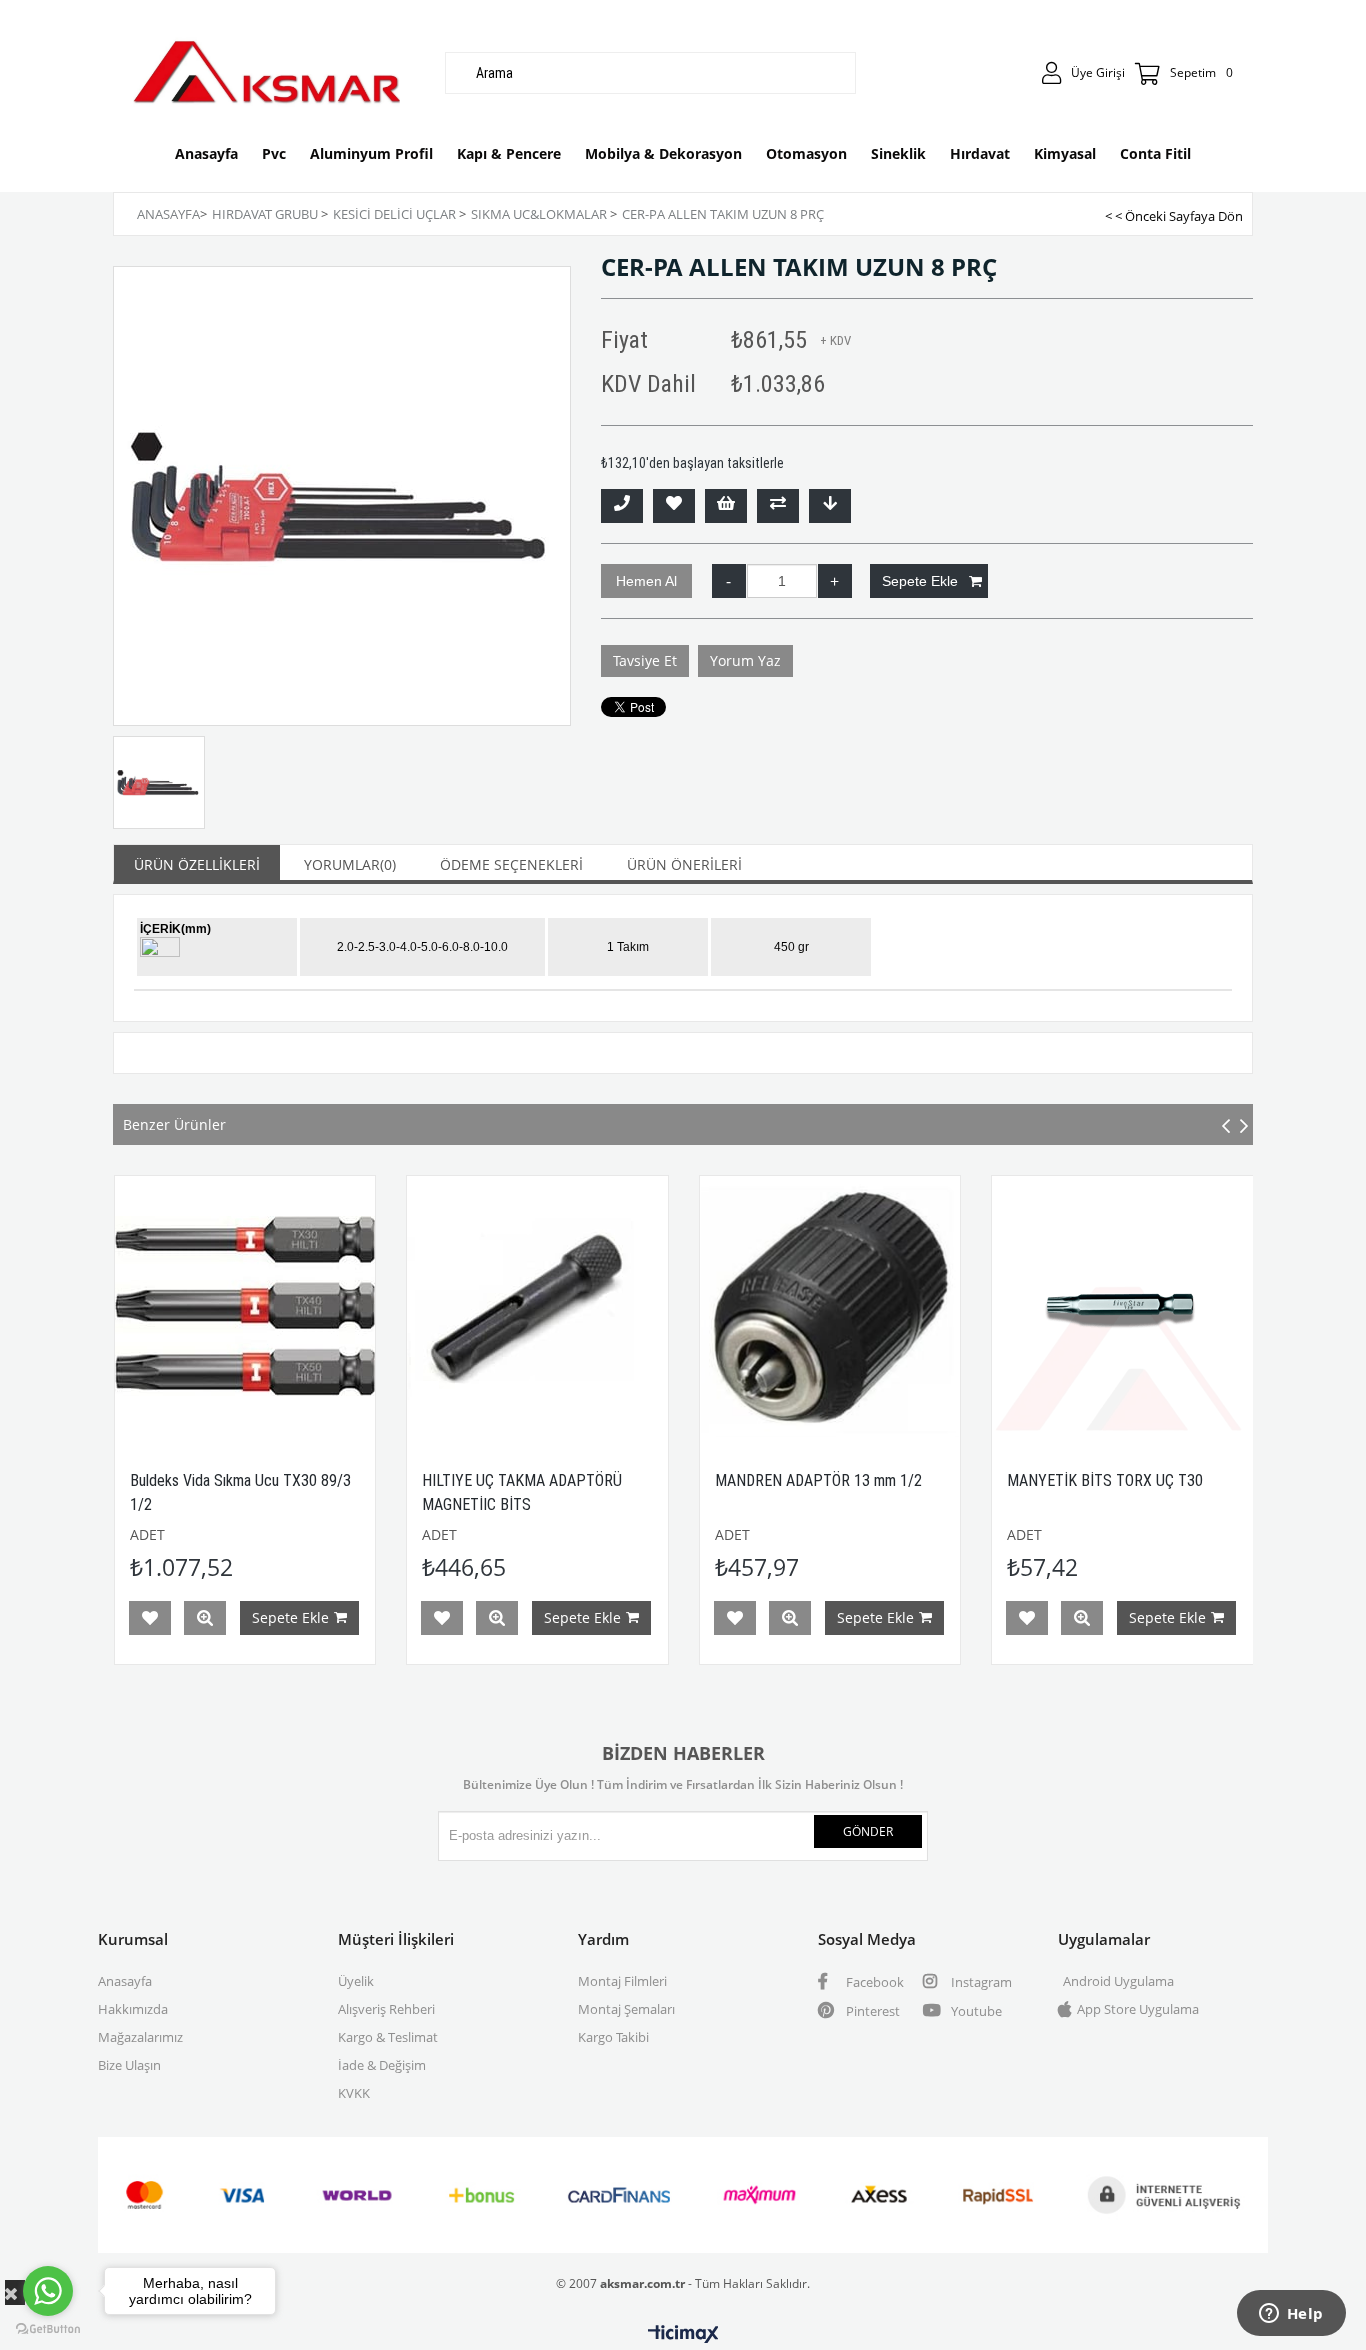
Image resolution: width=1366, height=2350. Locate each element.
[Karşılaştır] (778, 506)
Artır (835, 581)
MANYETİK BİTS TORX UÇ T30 (895, 1480)
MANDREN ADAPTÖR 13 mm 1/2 (608, 1480)
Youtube (975, 2011)
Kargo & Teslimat (388, 2037)
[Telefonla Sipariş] (622, 506)
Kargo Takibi (613, 2037)
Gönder (868, 1831)
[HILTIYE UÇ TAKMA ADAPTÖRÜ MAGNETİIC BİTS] (327, 1306)
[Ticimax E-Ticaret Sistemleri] (683, 2335)
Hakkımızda (133, 2009)
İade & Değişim (382, 2065)
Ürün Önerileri (684, 864)
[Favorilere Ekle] (674, 506)
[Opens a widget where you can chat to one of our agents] (1291, 2315)
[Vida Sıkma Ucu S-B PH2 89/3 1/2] (1205, 1306)
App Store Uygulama (1138, 2009)
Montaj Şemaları (626, 2009)
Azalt (729, 581)
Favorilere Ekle (232, 1618)
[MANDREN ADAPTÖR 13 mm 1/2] (620, 1306)
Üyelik (356, 1981)
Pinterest (871, 2011)
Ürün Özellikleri (197, 864)
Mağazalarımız (140, 2037)
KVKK (354, 2093)
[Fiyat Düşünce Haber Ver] (830, 506)
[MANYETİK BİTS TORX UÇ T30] (912, 1306)
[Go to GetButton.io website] (48, 2329)
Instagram (980, 1982)
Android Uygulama (1118, 1981)
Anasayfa (125, 1981)
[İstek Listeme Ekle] (726, 506)
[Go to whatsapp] (48, 2291)
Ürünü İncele (287, 1618)
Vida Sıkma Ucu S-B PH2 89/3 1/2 (1197, 1480)
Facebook (873, 1982)
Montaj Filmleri (622, 1981)
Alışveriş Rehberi (386, 2009)
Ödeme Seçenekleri (511, 864)
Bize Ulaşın (129, 2065)
